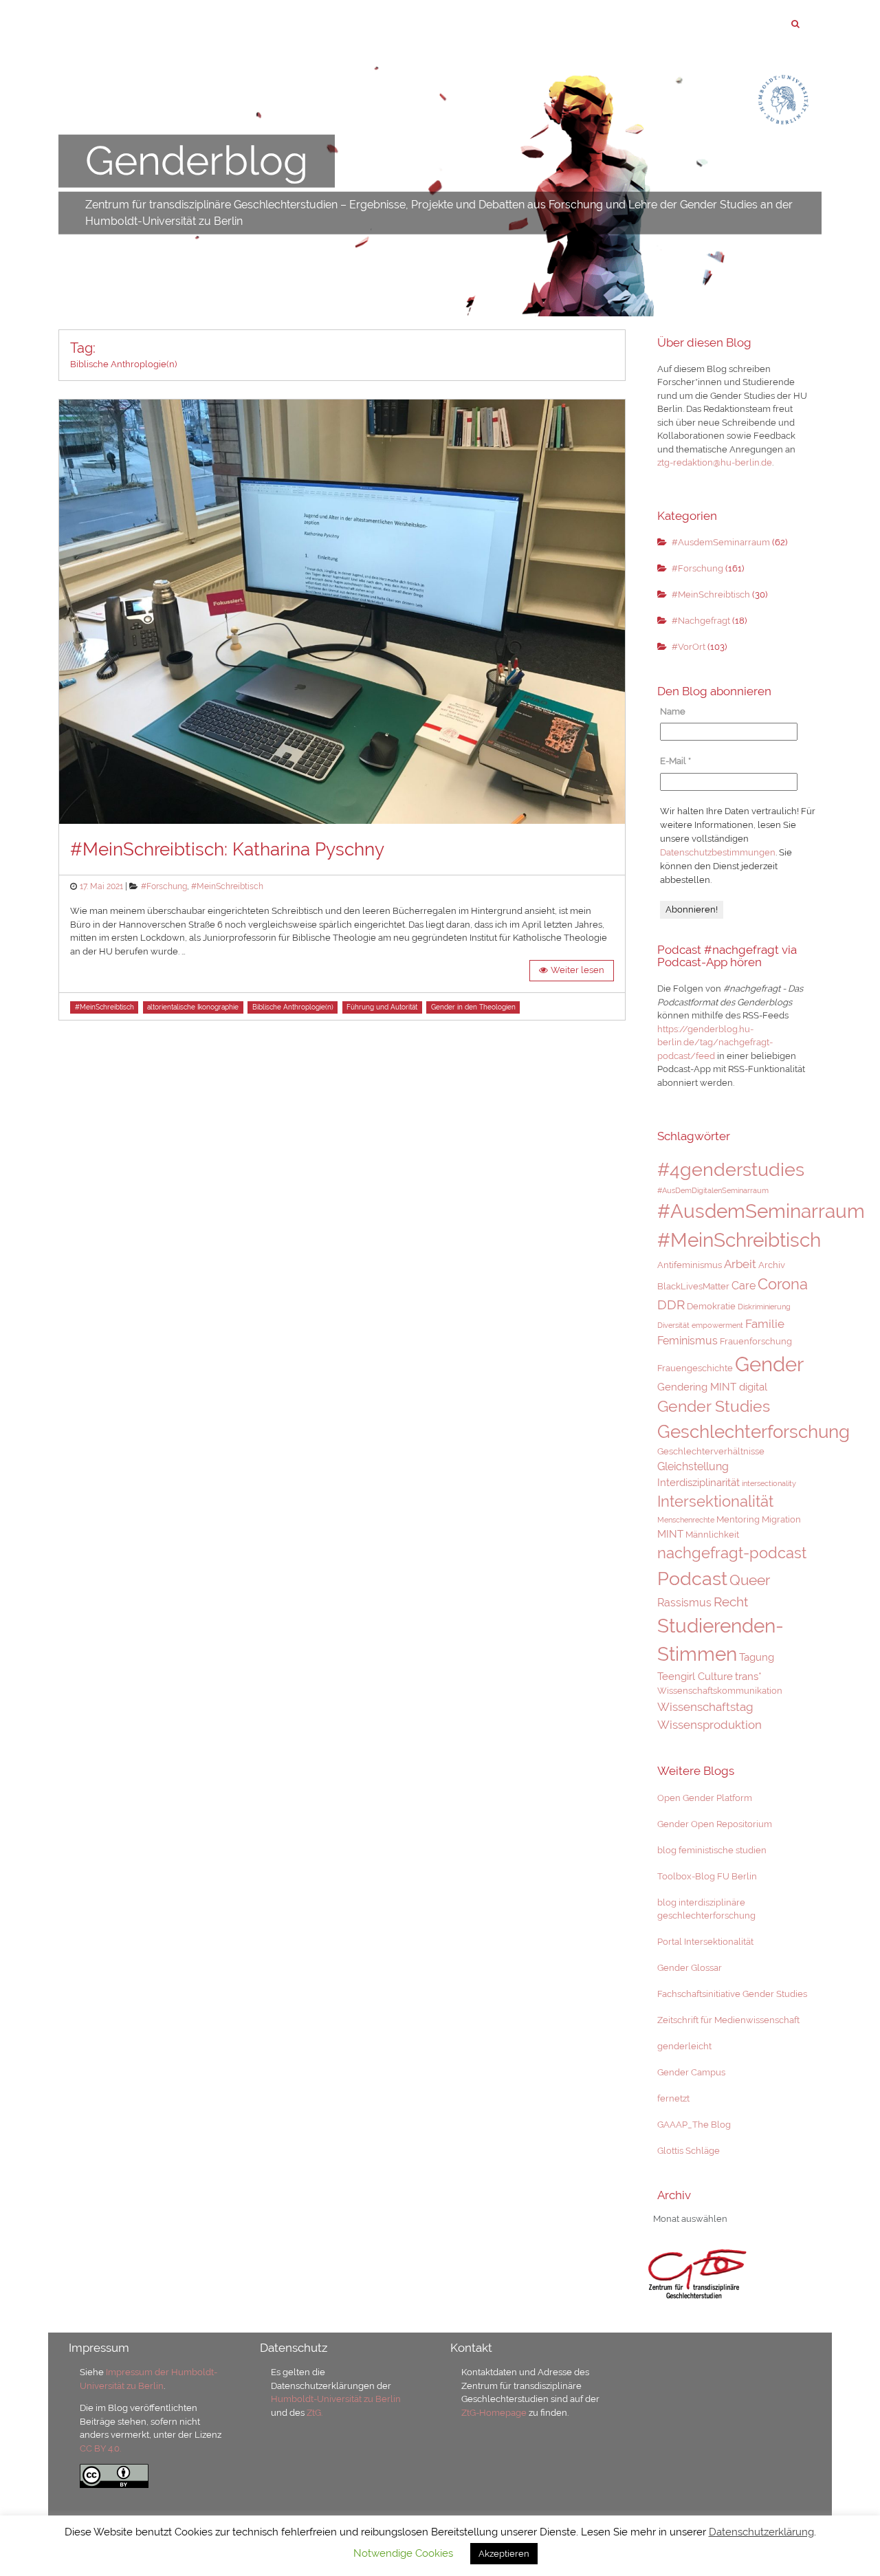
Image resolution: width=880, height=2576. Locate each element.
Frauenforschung (756, 1341)
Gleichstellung (693, 1466)
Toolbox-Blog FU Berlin (707, 1876)
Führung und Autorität (382, 1007)
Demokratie (711, 1306)
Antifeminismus (690, 1265)
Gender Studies (714, 1406)
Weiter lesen (577, 970)
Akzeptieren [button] (504, 2554)
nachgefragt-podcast (732, 1553)
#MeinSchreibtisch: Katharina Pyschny (227, 849)
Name (673, 711)
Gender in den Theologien (473, 1007)
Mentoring (738, 1519)
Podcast (692, 1578)
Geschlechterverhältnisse (711, 1451)
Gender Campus (691, 2072)
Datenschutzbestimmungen (718, 852)
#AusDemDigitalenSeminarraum (713, 1190)
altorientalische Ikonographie (193, 1007)
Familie (765, 1324)
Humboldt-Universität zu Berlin (336, 2399)
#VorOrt (689, 647)
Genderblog (197, 161)
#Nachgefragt (701, 621)
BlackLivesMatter (693, 1286)
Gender (769, 1364)
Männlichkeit (712, 1535)
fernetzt (673, 2098)
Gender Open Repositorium (715, 1824)
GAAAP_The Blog (694, 2125)
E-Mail (675, 761)
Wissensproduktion (709, 1725)
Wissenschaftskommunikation (720, 1691)
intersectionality (769, 1483)
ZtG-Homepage (495, 2413)
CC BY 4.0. (100, 2448)
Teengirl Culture (695, 1676)
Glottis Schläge (689, 2151)
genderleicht (684, 2046)
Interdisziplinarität (698, 1482)
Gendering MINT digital (712, 1387)
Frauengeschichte (695, 1368)
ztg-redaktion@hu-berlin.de (715, 462)
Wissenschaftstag (705, 1707)
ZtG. (315, 2413)
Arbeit (740, 1264)
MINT (670, 1534)
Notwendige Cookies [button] (403, 2553)
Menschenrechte (686, 1520)
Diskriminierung (764, 1307)
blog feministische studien (712, 1850)
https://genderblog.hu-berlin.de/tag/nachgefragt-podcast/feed (715, 1043)
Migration (781, 1519)
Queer (750, 1580)
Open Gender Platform (705, 1798)
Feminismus (687, 1341)
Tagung (757, 1657)
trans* (748, 1676)
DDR (671, 1305)
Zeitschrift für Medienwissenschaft (728, 2020)
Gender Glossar (690, 1968)
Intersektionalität (715, 1501)
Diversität (673, 1325)
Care (744, 1286)
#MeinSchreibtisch (227, 886)
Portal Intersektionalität (705, 1942)
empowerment (717, 1325)
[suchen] (795, 24)
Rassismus (684, 1603)
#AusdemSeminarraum (721, 542)
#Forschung (164, 886)
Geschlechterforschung (753, 1432)
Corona (783, 1284)
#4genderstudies (731, 1169)
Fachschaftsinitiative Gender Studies (732, 1994)
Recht (731, 1602)
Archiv (772, 1265)
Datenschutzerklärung (761, 2532)
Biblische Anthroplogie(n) (293, 1007)
